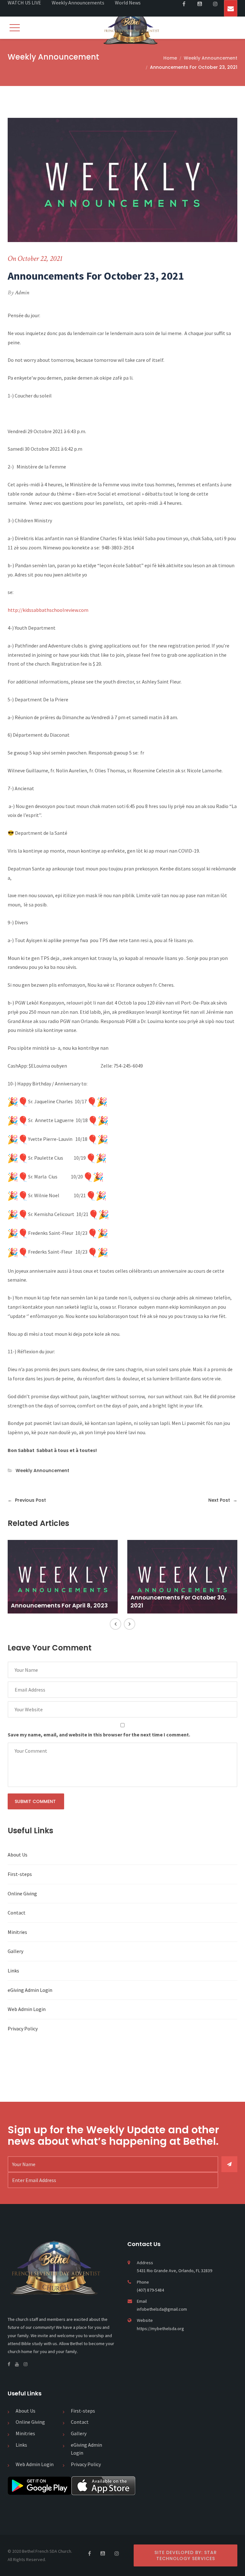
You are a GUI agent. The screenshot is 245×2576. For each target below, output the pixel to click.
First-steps (20, 1874)
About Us (18, 1855)
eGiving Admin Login (30, 1990)
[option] (63, 1579)
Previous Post (27, 1500)
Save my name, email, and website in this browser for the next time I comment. (99, 1735)
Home (170, 58)
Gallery (15, 1951)
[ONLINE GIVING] (231, 8)
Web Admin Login (27, 2009)
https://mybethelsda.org (160, 2329)
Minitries (17, 1932)
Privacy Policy (23, 2029)
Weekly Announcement (211, 58)
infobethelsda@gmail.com (162, 2309)
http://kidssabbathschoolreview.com (48, 610)
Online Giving (22, 1893)
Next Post (223, 1500)
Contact (17, 1913)
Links (13, 1971)
